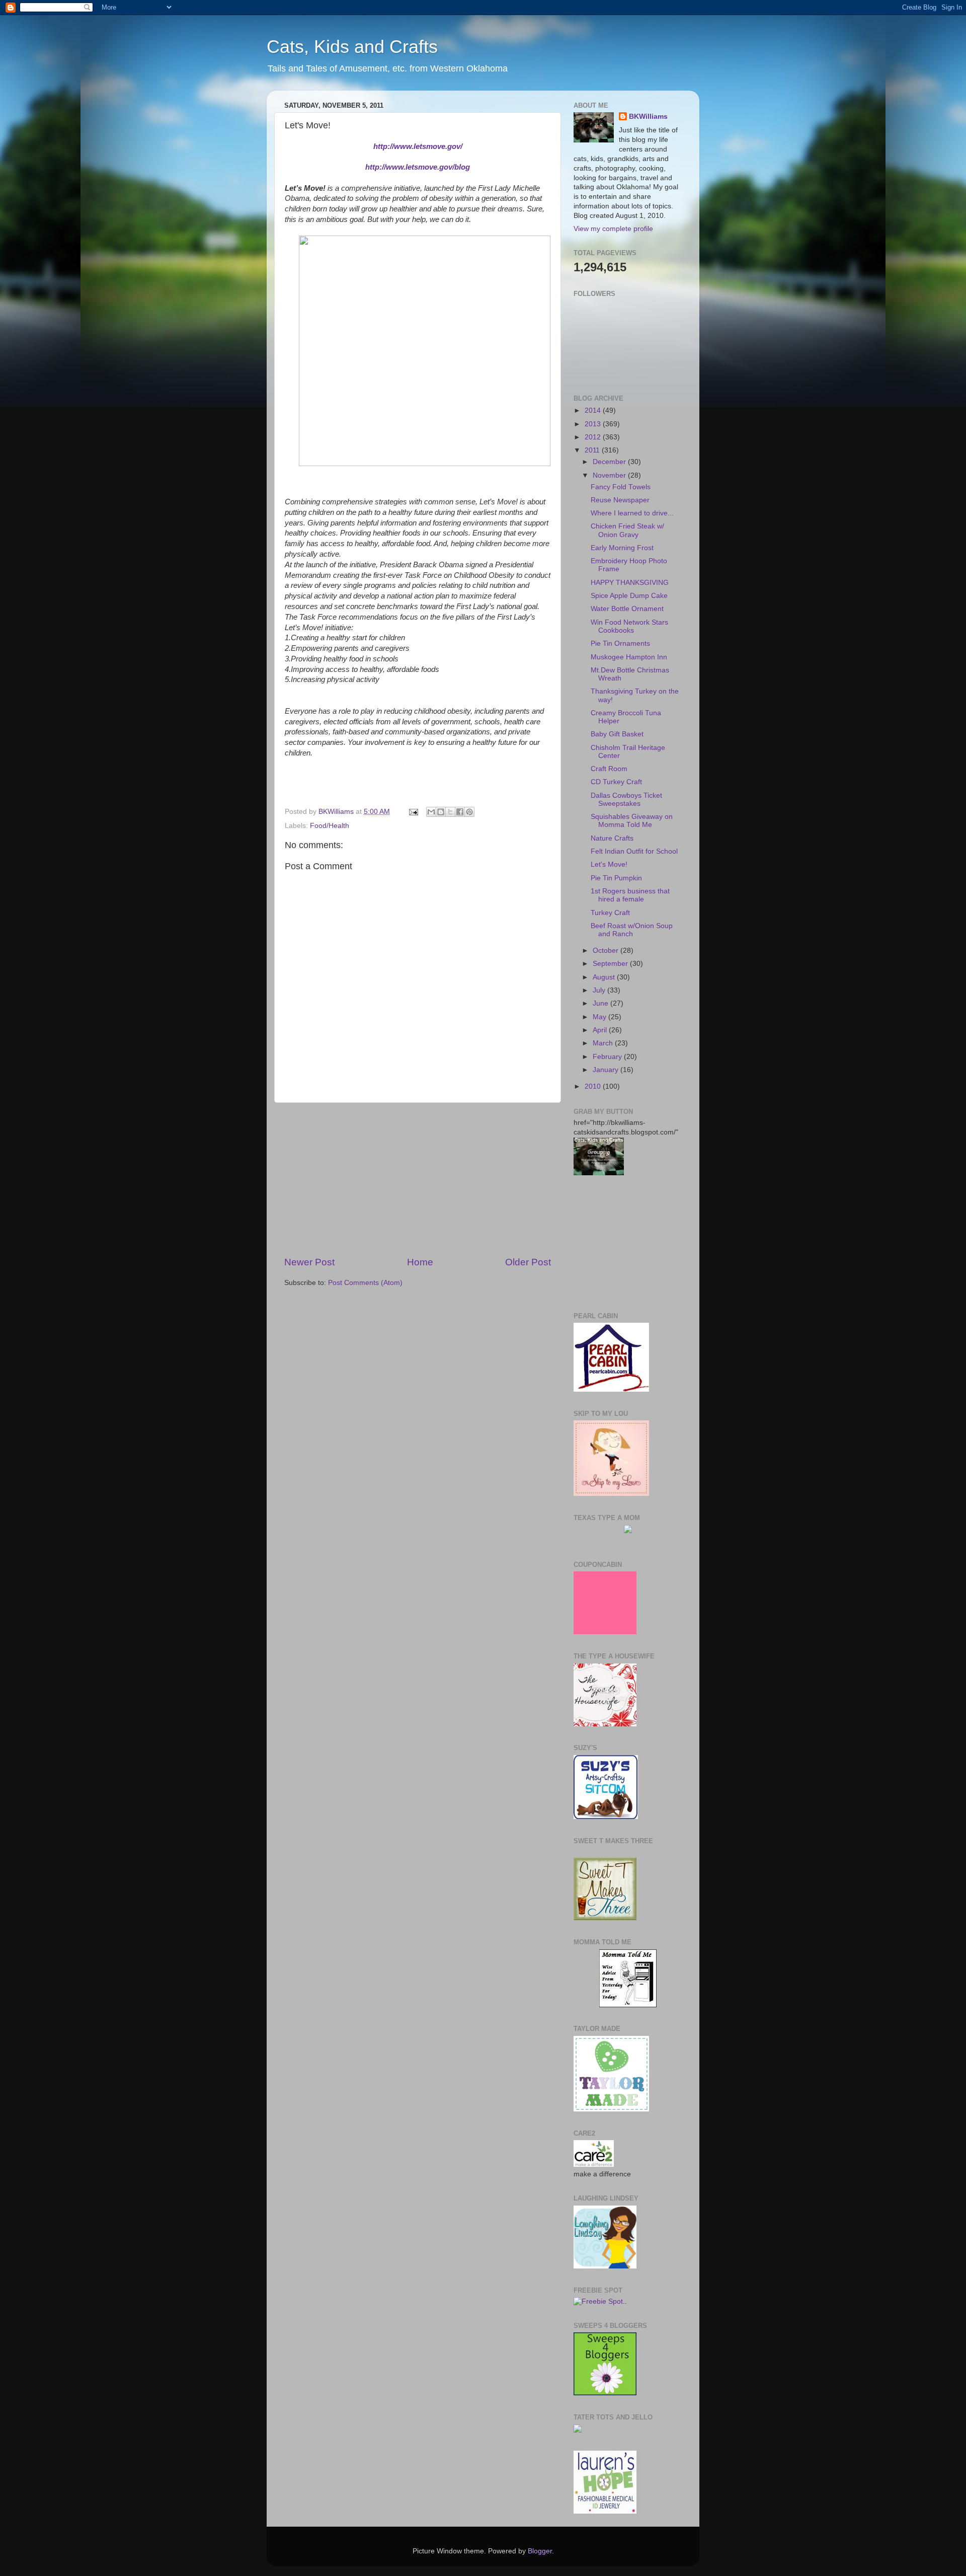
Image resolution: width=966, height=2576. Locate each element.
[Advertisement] (418, 1179)
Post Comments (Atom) (365, 1283)
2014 (594, 410)
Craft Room (609, 769)
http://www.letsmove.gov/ (418, 146)
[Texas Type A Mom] (628, 1531)
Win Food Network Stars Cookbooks (629, 626)
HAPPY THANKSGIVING (630, 583)
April (601, 1030)
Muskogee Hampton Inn (629, 657)
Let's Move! (609, 864)
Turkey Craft (610, 913)
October (607, 951)
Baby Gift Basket (617, 734)
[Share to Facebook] (460, 812)
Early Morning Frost (622, 548)
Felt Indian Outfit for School (634, 851)
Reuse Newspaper (620, 500)
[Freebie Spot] (598, 2301)
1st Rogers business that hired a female (630, 895)
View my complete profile (613, 229)
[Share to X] (450, 812)
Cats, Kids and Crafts (352, 47)
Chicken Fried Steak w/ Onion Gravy (627, 530)
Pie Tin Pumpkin (616, 878)
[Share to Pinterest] (469, 812)
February (608, 1057)
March (604, 1043)
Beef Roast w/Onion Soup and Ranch (632, 930)
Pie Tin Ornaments (620, 643)
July (600, 990)
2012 (594, 437)
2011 (593, 450)
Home (420, 1262)
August (605, 977)
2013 (594, 424)
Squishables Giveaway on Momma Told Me (632, 821)
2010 (594, 1086)
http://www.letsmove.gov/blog (418, 167)
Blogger (540, 2551)
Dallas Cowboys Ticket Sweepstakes (626, 800)
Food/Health (330, 826)
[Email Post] (413, 812)
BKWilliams (648, 117)
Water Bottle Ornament (627, 609)
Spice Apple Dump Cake (629, 596)
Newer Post (309, 1262)
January (607, 1070)
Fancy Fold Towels (621, 487)
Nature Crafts (612, 838)
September (611, 964)
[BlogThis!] (441, 812)
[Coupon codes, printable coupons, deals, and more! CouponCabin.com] (605, 1632)
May (600, 1017)
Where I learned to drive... (632, 513)
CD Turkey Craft (616, 782)
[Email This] (431, 812)
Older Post (528, 1262)
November (610, 475)
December (610, 462)
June (601, 1003)
